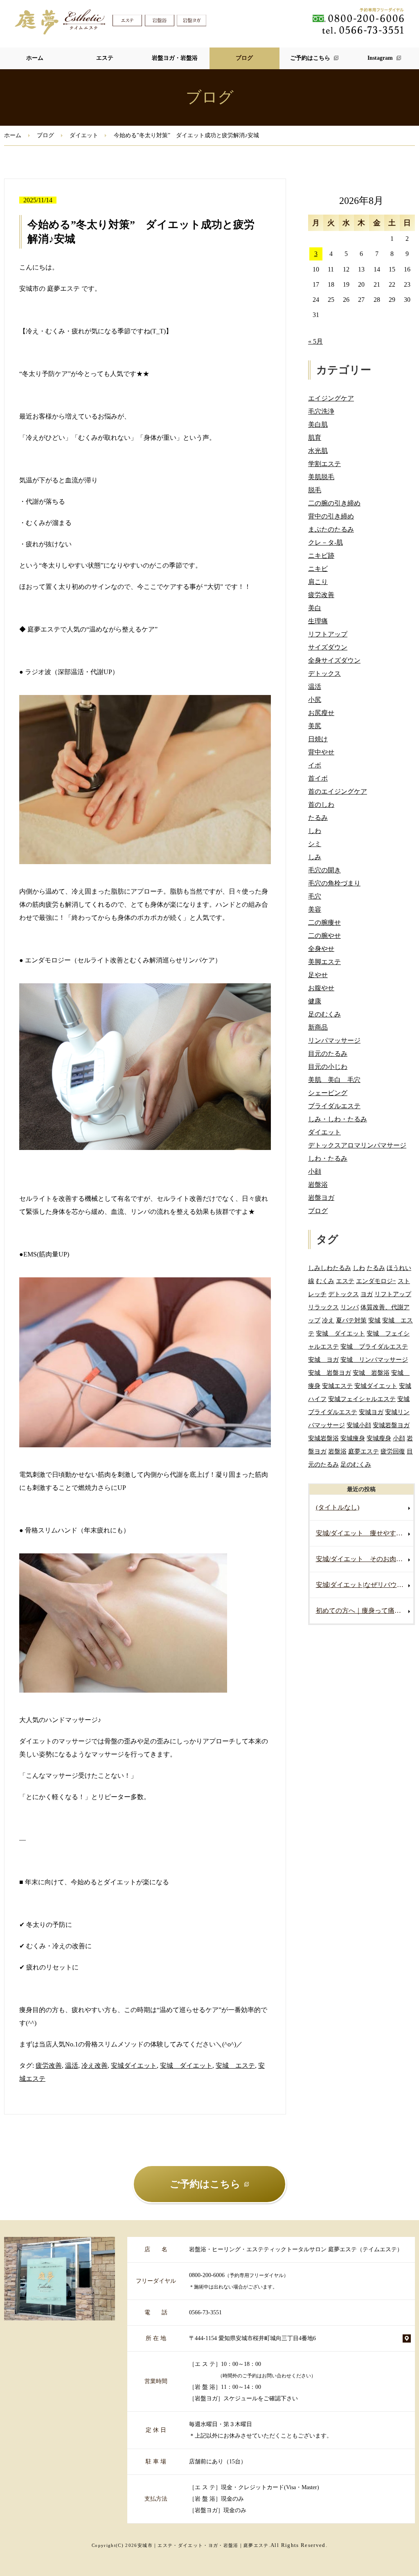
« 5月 (315, 341)
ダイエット (84, 135)
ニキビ (318, 569)
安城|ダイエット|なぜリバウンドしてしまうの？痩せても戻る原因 (365, 1585)
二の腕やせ (324, 936)
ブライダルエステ (334, 1106)
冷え (328, 1320)
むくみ (325, 1281)
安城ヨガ (371, 1412)
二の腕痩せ (324, 922)
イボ (315, 765)
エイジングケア (331, 398)
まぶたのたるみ (331, 529)
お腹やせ (321, 988)
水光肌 (318, 451)
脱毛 (315, 490)
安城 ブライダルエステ (374, 1346)
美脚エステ (324, 962)
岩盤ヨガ (321, 1198)
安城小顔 (359, 1425)
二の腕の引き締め (334, 503)
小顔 (315, 1171)
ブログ (244, 58)
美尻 (315, 726)
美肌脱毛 (321, 477)
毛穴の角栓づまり (334, 883)
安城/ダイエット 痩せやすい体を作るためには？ (365, 1533)
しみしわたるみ (330, 1268)
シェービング (328, 1093)
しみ (315, 857)
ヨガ (367, 1294)
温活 (72, 2066)
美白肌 (318, 424)
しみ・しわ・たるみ (338, 1119)
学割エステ (324, 464)
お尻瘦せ (321, 713)
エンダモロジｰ (376, 1281)
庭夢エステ (364, 1451)
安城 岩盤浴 (371, 1373)
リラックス (323, 1307)
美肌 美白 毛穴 (334, 1080)
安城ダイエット (134, 2066)
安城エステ (337, 1386)
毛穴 (315, 896)
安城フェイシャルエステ (362, 1399)
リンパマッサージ (334, 1040)
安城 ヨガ (323, 1359)
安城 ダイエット (186, 2066)
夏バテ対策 (351, 1320)
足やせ (318, 975)
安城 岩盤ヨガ (330, 1373)
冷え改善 (95, 2066)
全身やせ (321, 949)
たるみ (318, 818)
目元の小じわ (328, 1067)
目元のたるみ (328, 1054)
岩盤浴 (318, 1185)
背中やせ (321, 752)
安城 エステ (235, 2066)
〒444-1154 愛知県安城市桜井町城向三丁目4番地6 (252, 2338)
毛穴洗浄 (321, 411)
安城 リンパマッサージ (374, 1359)
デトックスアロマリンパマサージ (357, 1145)
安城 (374, 1320)
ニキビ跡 (321, 556)
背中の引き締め (331, 516)
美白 (315, 608)
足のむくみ (324, 1014)
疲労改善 (49, 2066)
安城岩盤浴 (323, 1438)
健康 (315, 1001)
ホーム (35, 58)
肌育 (315, 438)
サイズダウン (328, 647)
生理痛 (318, 621)
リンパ (350, 1307)
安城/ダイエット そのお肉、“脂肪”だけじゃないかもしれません (365, 1559)
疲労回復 (393, 1451)
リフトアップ (328, 634)
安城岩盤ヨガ (391, 1425)
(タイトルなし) (338, 1507)
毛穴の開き (324, 870)
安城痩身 (353, 1438)
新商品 (318, 1027)
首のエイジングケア (338, 791)
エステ (105, 58)
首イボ (318, 778)
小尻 (315, 700)
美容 (315, 909)
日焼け (318, 739)
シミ (315, 844)
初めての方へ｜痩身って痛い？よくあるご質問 (365, 1611)
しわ (315, 831)
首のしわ (321, 805)
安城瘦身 (379, 1438)
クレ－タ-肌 (326, 542)
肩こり (318, 582)
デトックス (324, 673)
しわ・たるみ (328, 1158)
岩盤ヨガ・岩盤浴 (175, 58)
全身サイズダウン (334, 660)
